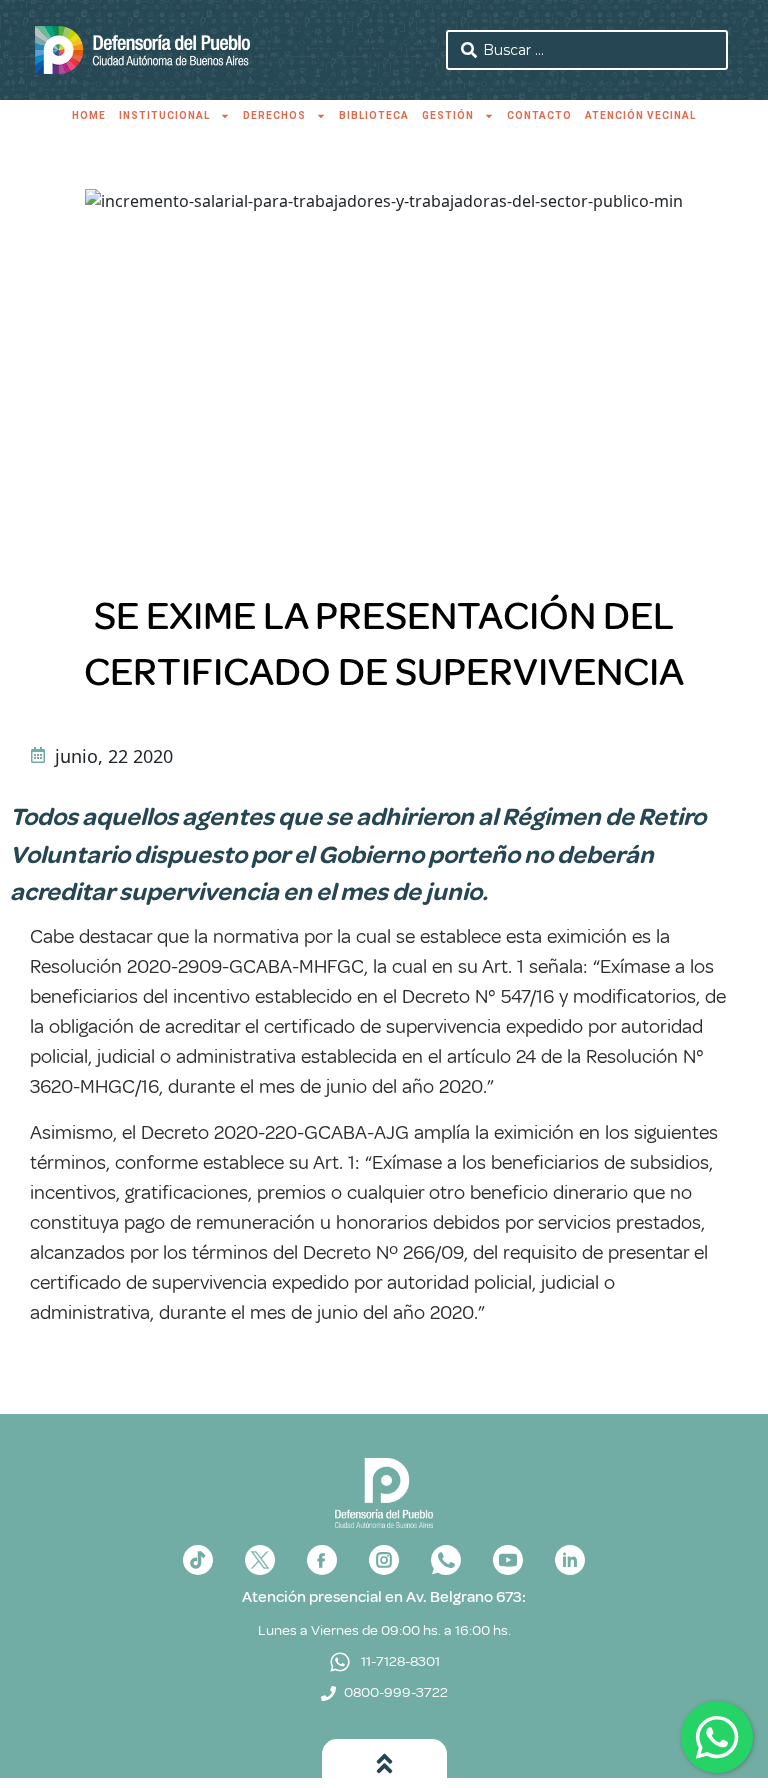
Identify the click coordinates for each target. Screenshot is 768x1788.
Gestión (448, 115)
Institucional (164, 115)
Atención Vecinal (640, 115)
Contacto (539, 115)
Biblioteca (374, 115)
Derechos (274, 115)
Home (89, 115)
